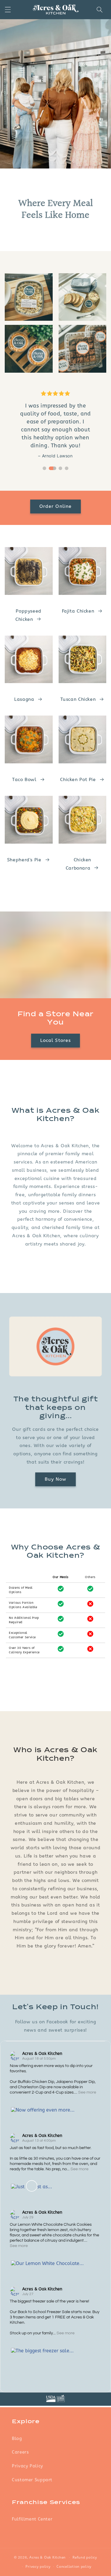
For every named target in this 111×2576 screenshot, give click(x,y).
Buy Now (55, 1479)
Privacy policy (38, 2567)
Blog (17, 2438)
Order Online (55, 506)
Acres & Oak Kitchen (42, 2054)
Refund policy (85, 2557)
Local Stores (55, 1040)
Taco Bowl (24, 780)
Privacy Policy (28, 2466)
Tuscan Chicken (78, 699)
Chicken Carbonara (78, 864)
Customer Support (32, 2480)
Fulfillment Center (32, 2519)
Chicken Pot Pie (78, 780)
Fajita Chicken (78, 611)
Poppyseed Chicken (28, 615)
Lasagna (24, 699)
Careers (20, 2452)
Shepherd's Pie (24, 860)
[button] (8, 10)
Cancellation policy (74, 2567)
